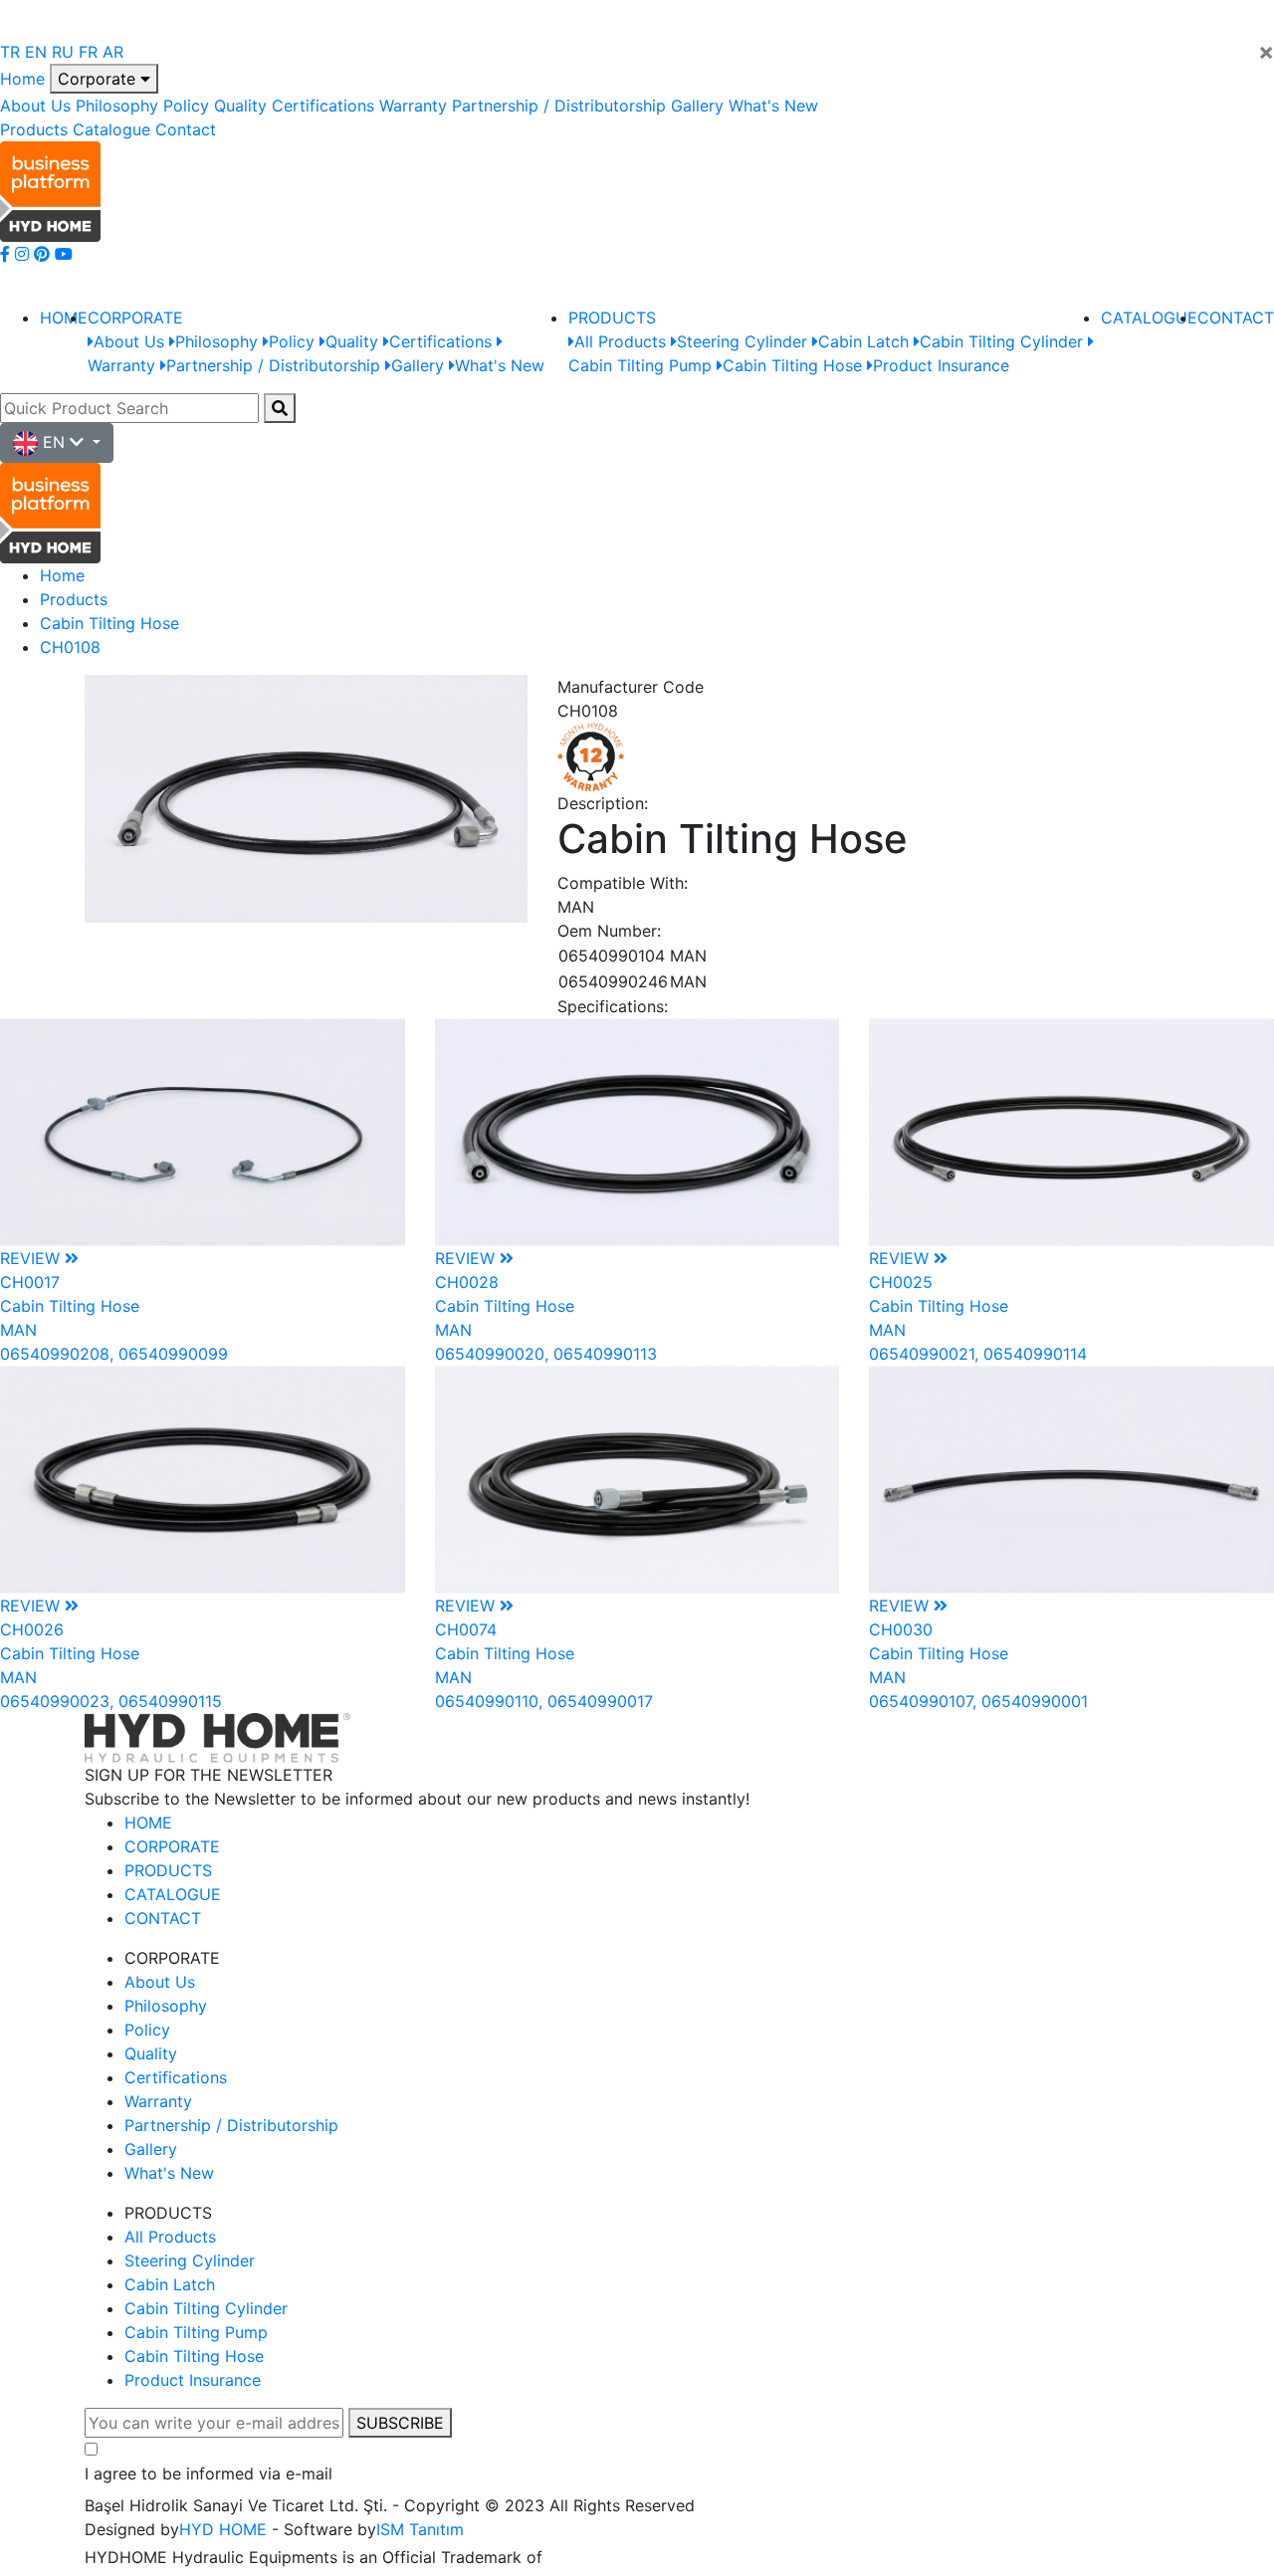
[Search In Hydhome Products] (280, 408)
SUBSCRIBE (400, 2423)
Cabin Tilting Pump (196, 2332)
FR (88, 52)
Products (34, 129)
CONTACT (1236, 318)
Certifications (323, 106)
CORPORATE (135, 318)
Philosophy (117, 106)
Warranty (413, 106)
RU (63, 52)
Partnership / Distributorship (559, 106)
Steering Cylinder (190, 2260)
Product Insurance (193, 2380)
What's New (773, 106)
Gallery (697, 106)
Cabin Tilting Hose (109, 623)
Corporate (99, 79)
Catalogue (111, 129)
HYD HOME (223, 2529)
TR (10, 52)
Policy (186, 106)
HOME (64, 318)
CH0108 (70, 647)
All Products (170, 2237)
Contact (186, 129)
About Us (35, 106)
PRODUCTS (612, 318)
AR (113, 52)
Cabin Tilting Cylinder (206, 2308)
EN (36, 52)
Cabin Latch (170, 2284)
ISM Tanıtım (420, 2529)
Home (22, 79)
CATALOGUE (1149, 318)
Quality (240, 106)
